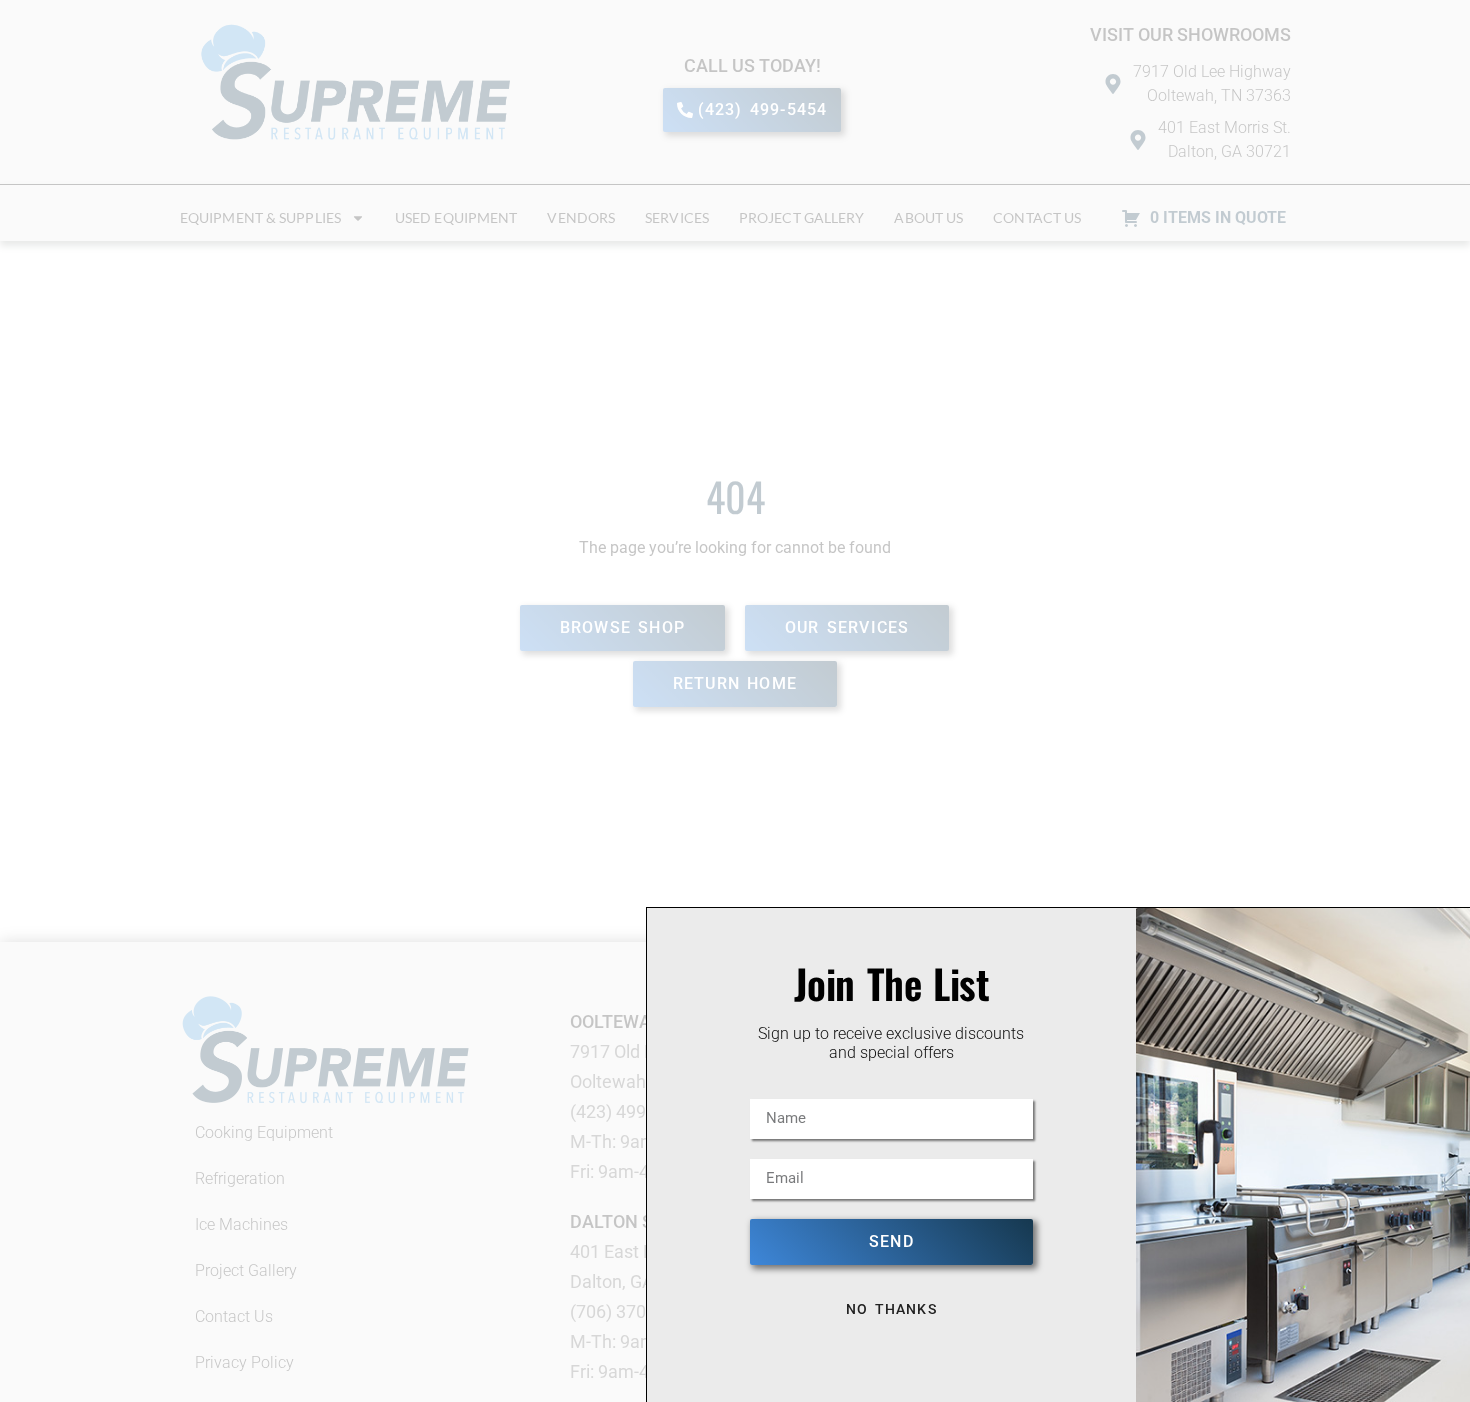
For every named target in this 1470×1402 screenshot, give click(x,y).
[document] (735, 701)
